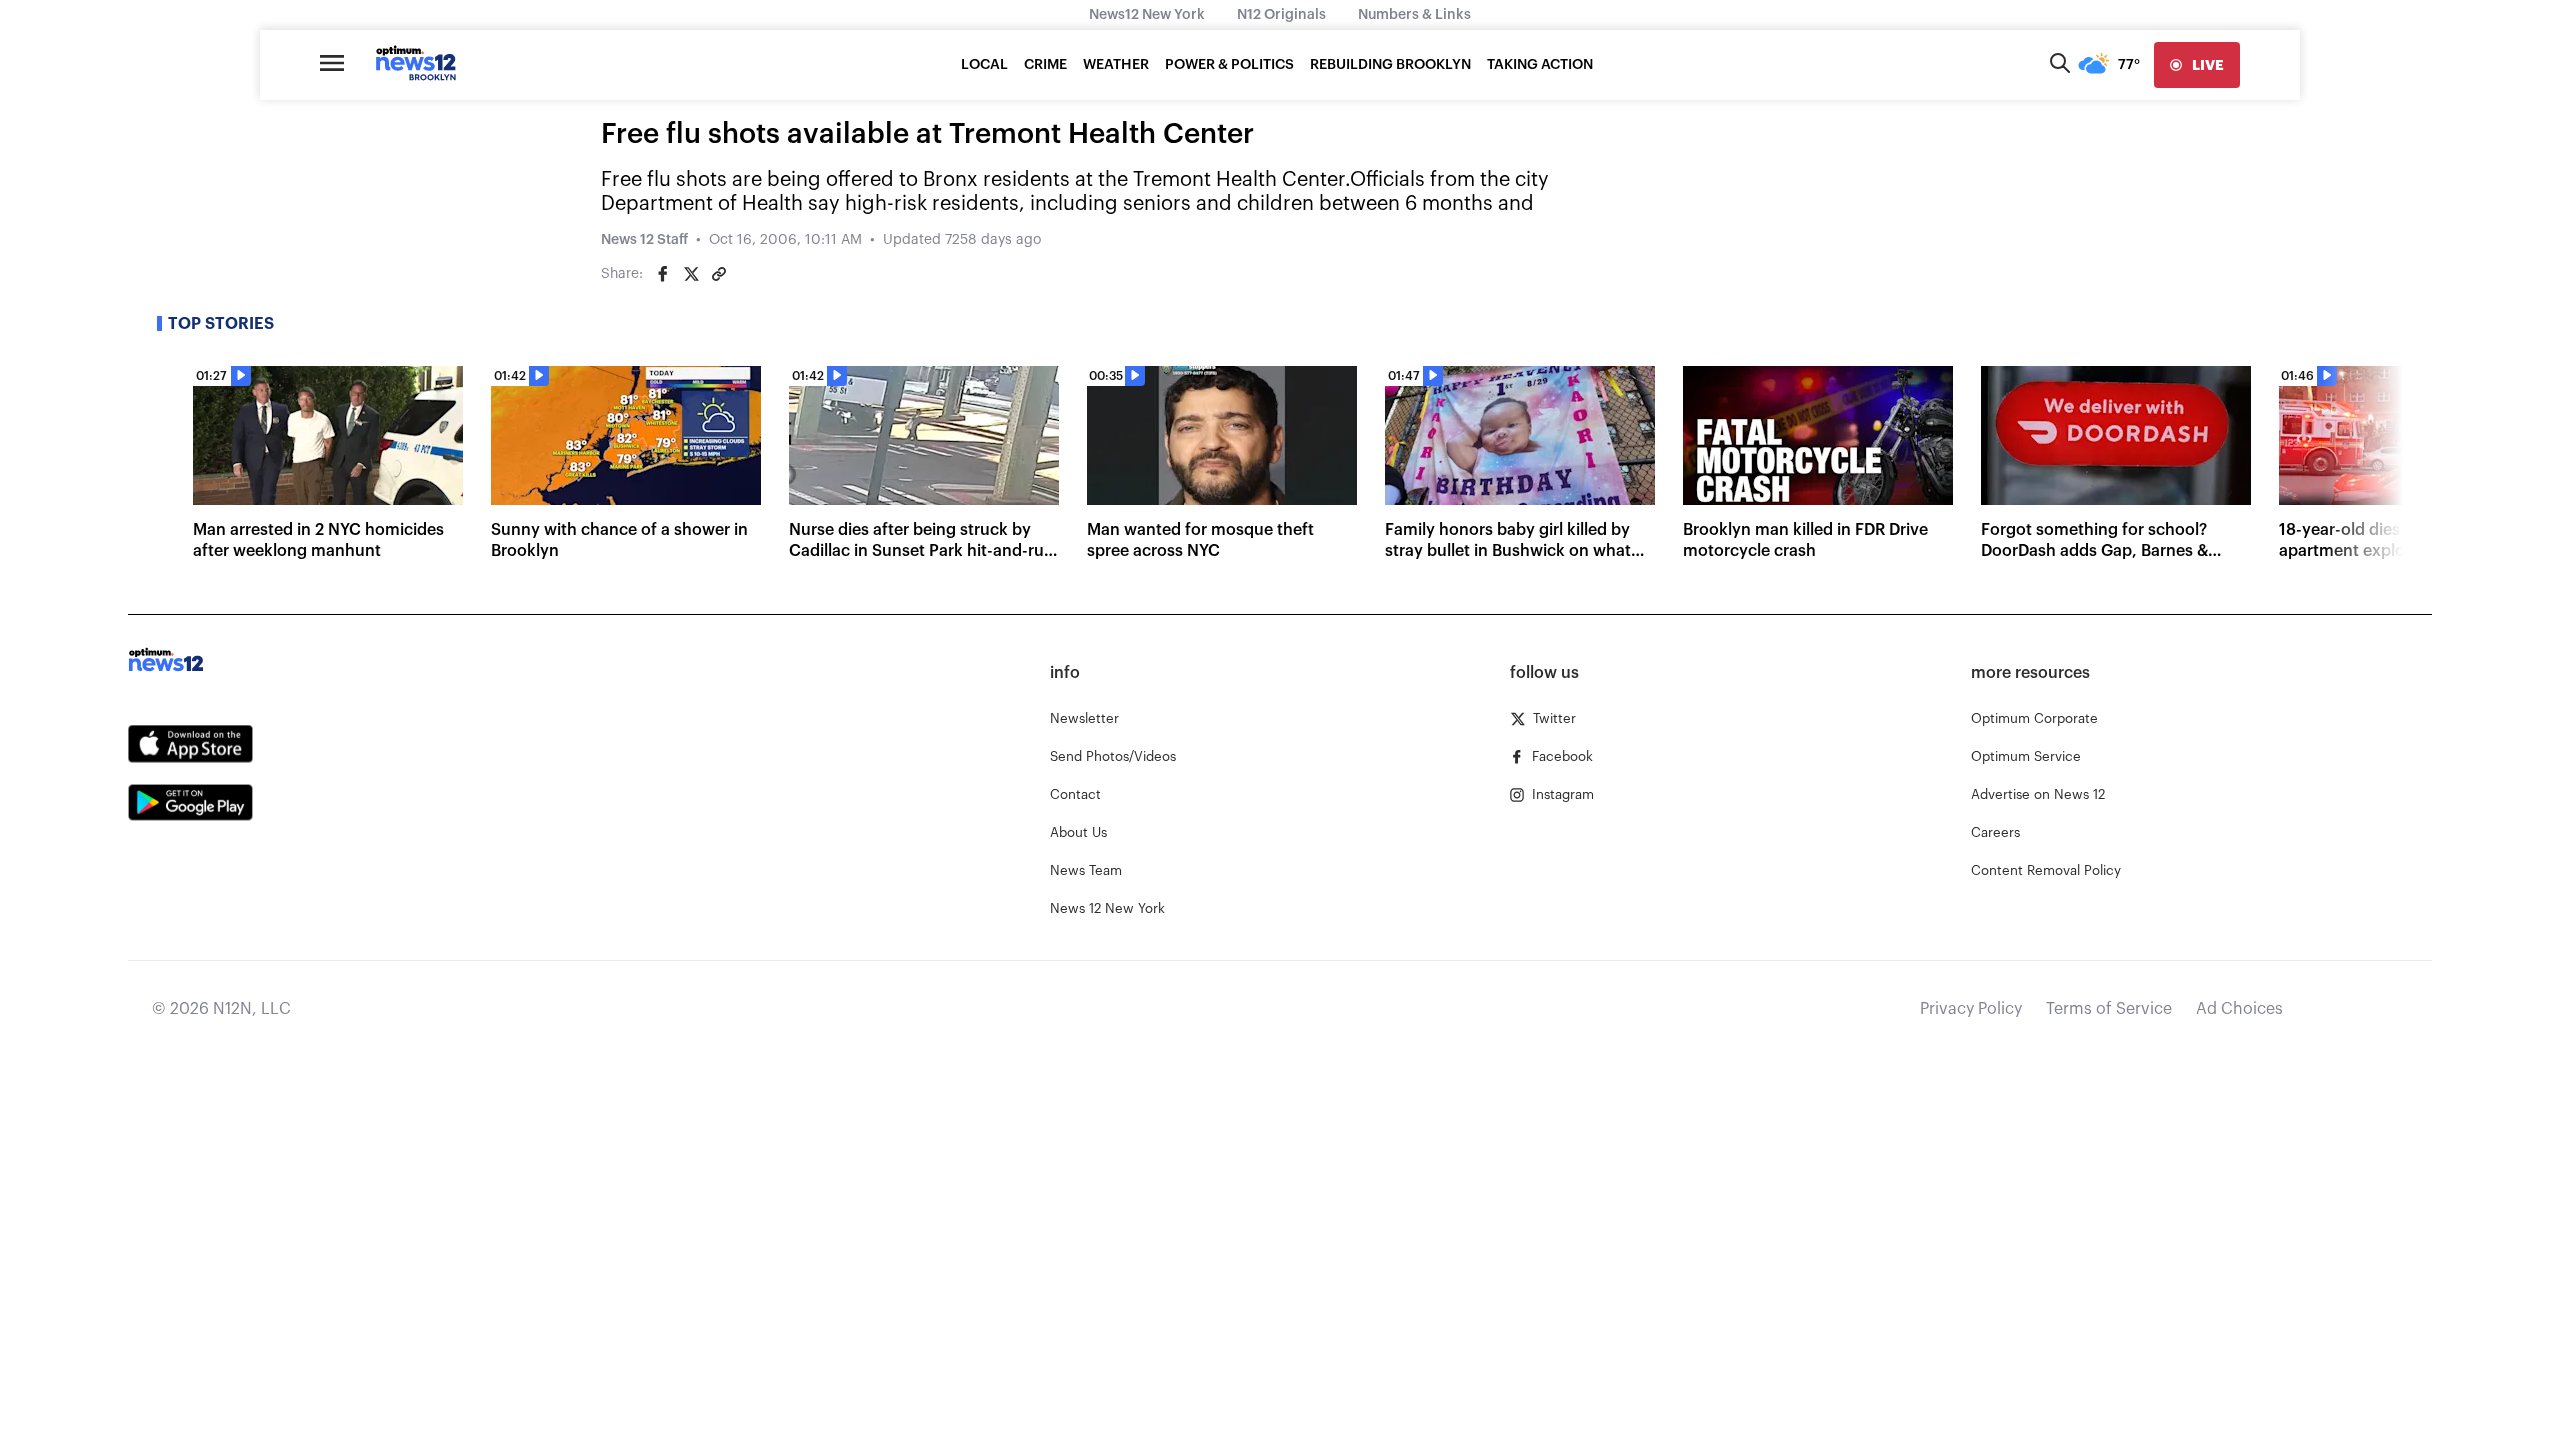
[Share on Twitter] (691, 274)
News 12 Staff (644, 240)
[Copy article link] (719, 274)
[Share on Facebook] (663, 274)
